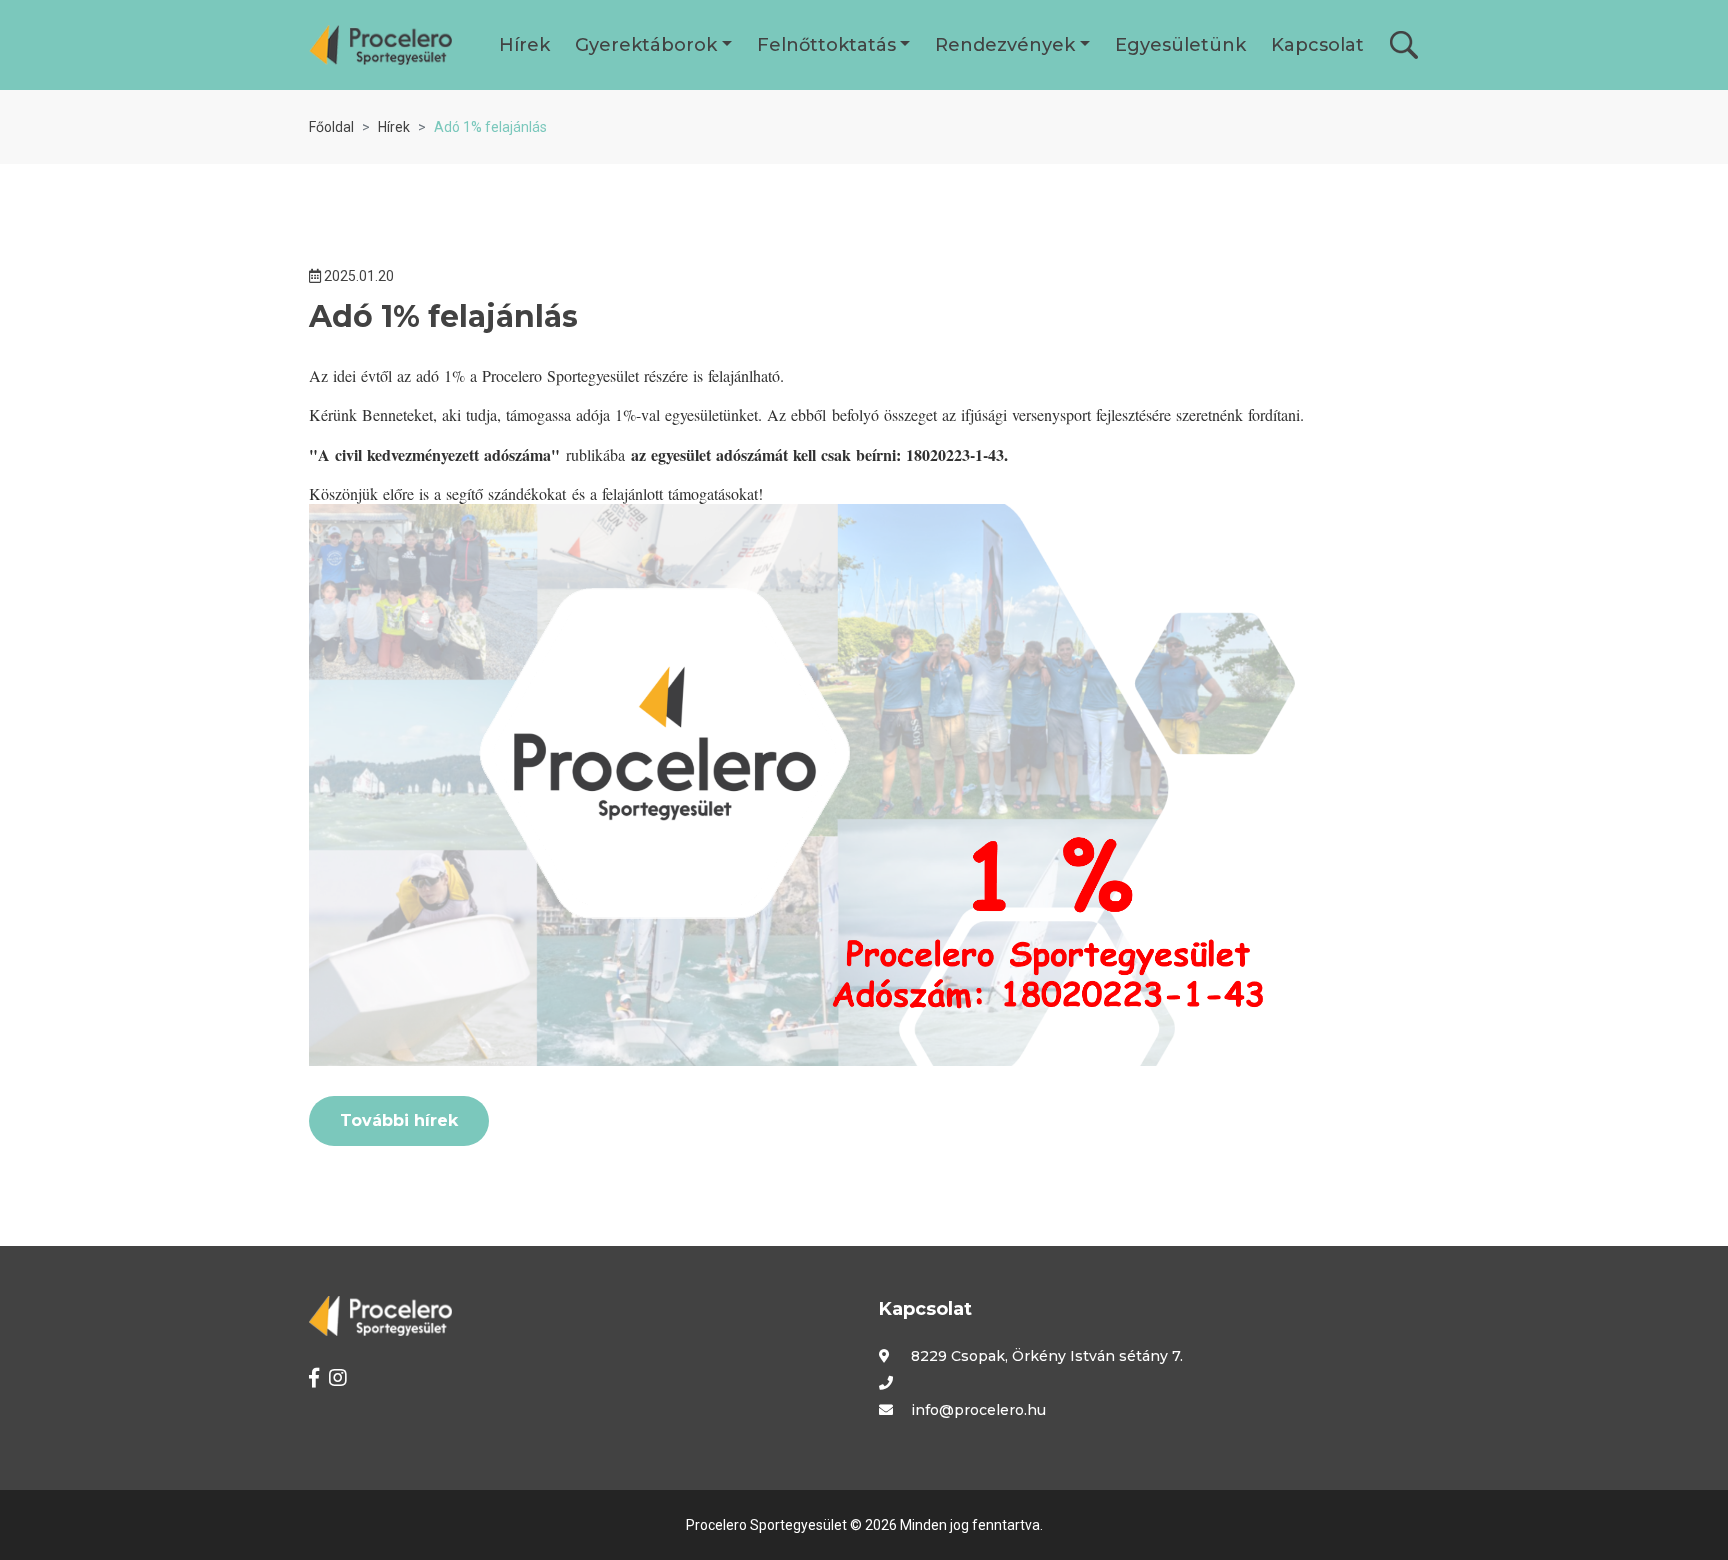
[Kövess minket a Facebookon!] (314, 1378)
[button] (524, 45)
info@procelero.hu (978, 1410)
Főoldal (331, 127)
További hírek (399, 1120)
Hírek (394, 127)
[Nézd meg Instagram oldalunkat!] (338, 1378)
